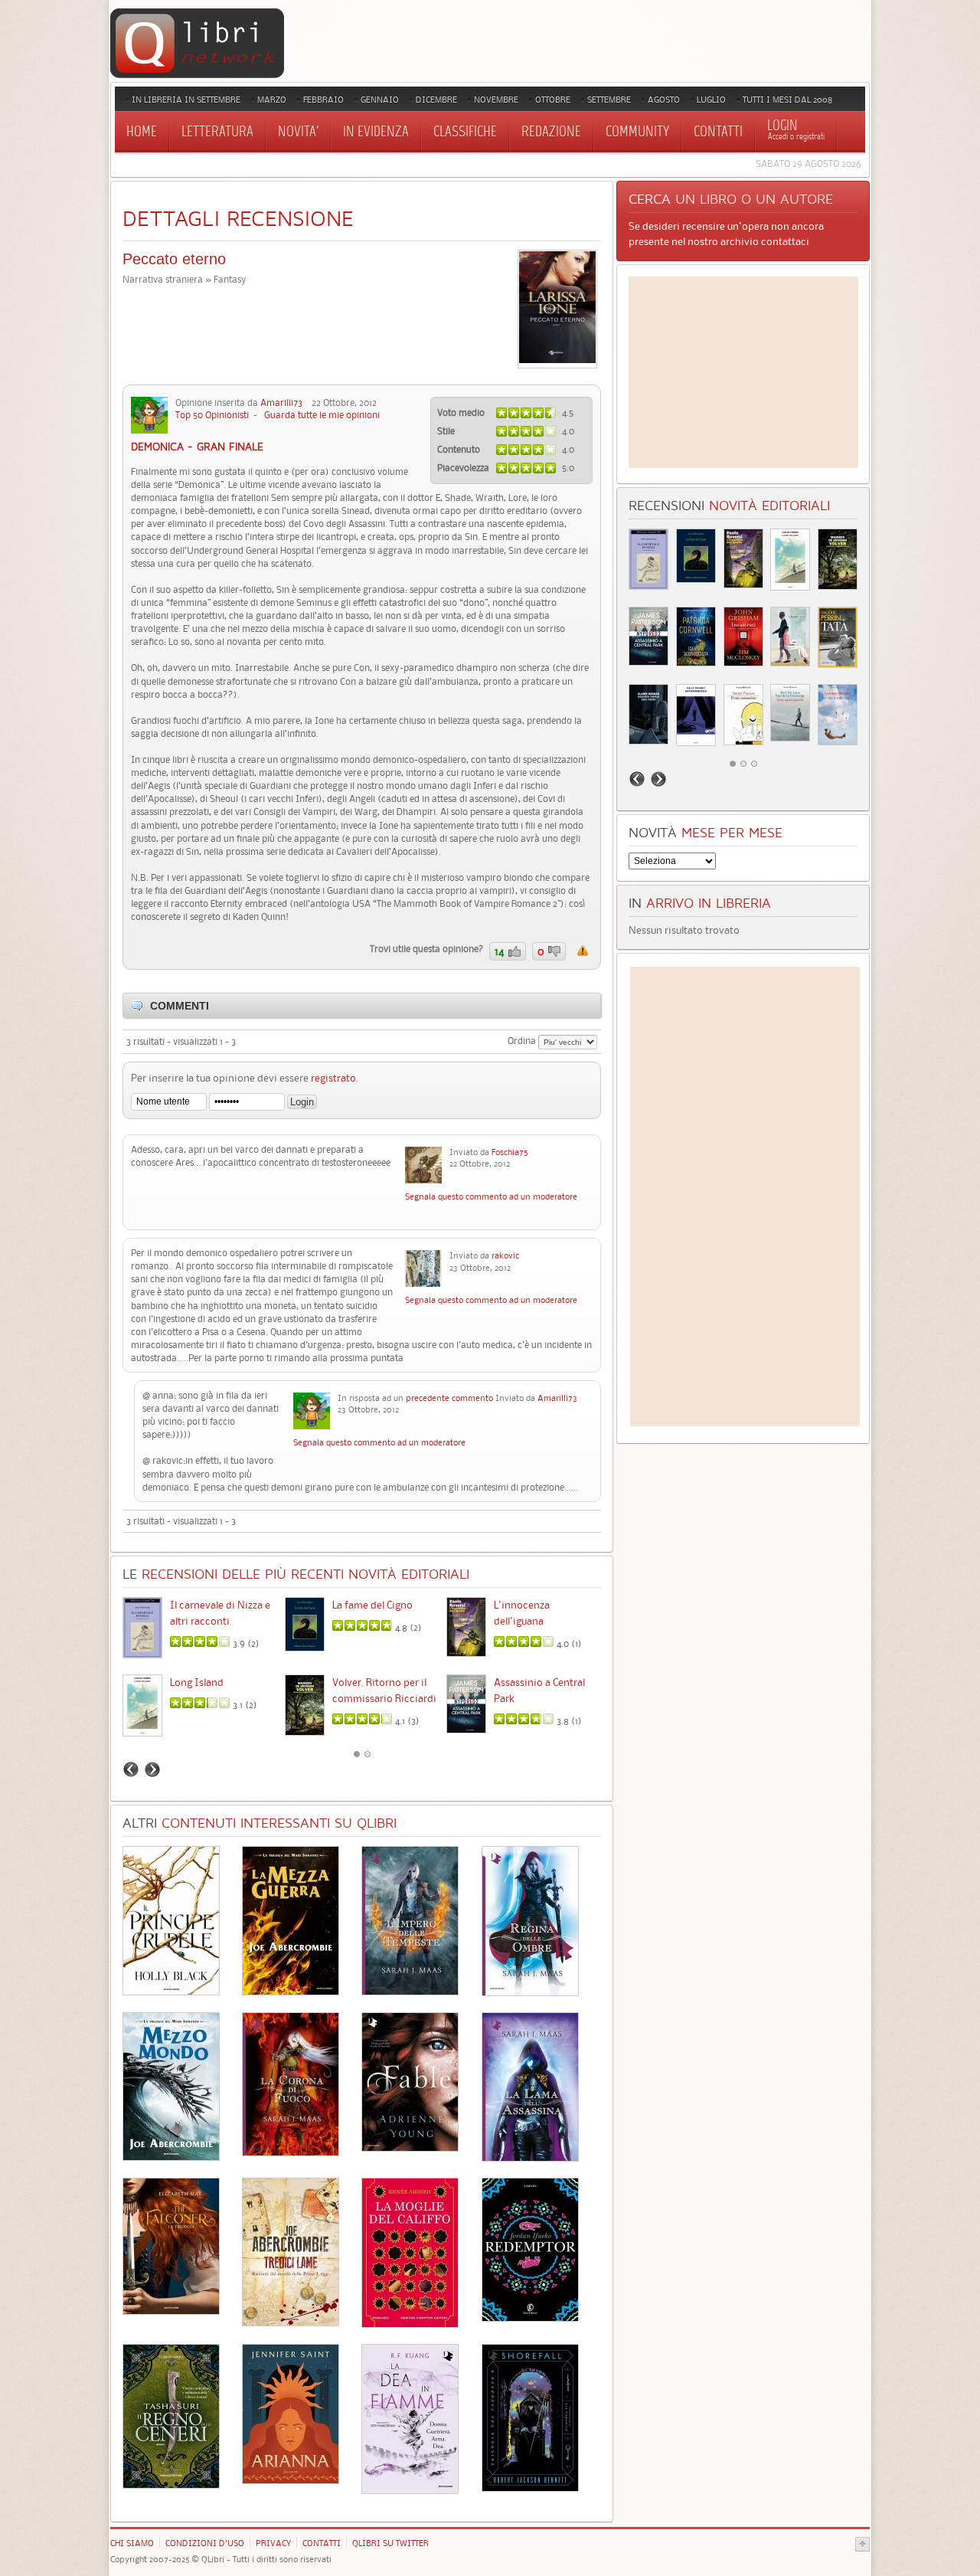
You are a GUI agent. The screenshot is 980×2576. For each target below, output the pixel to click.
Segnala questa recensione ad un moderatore (583, 951)
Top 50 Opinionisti (212, 415)
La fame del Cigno (372, 1605)
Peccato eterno (174, 259)
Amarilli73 (281, 403)
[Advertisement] (743, 372)
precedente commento (449, 1398)
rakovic (505, 1255)
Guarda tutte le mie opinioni (322, 415)
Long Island (197, 1682)
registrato (333, 1078)
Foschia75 (510, 1152)
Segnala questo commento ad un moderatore (491, 1196)
